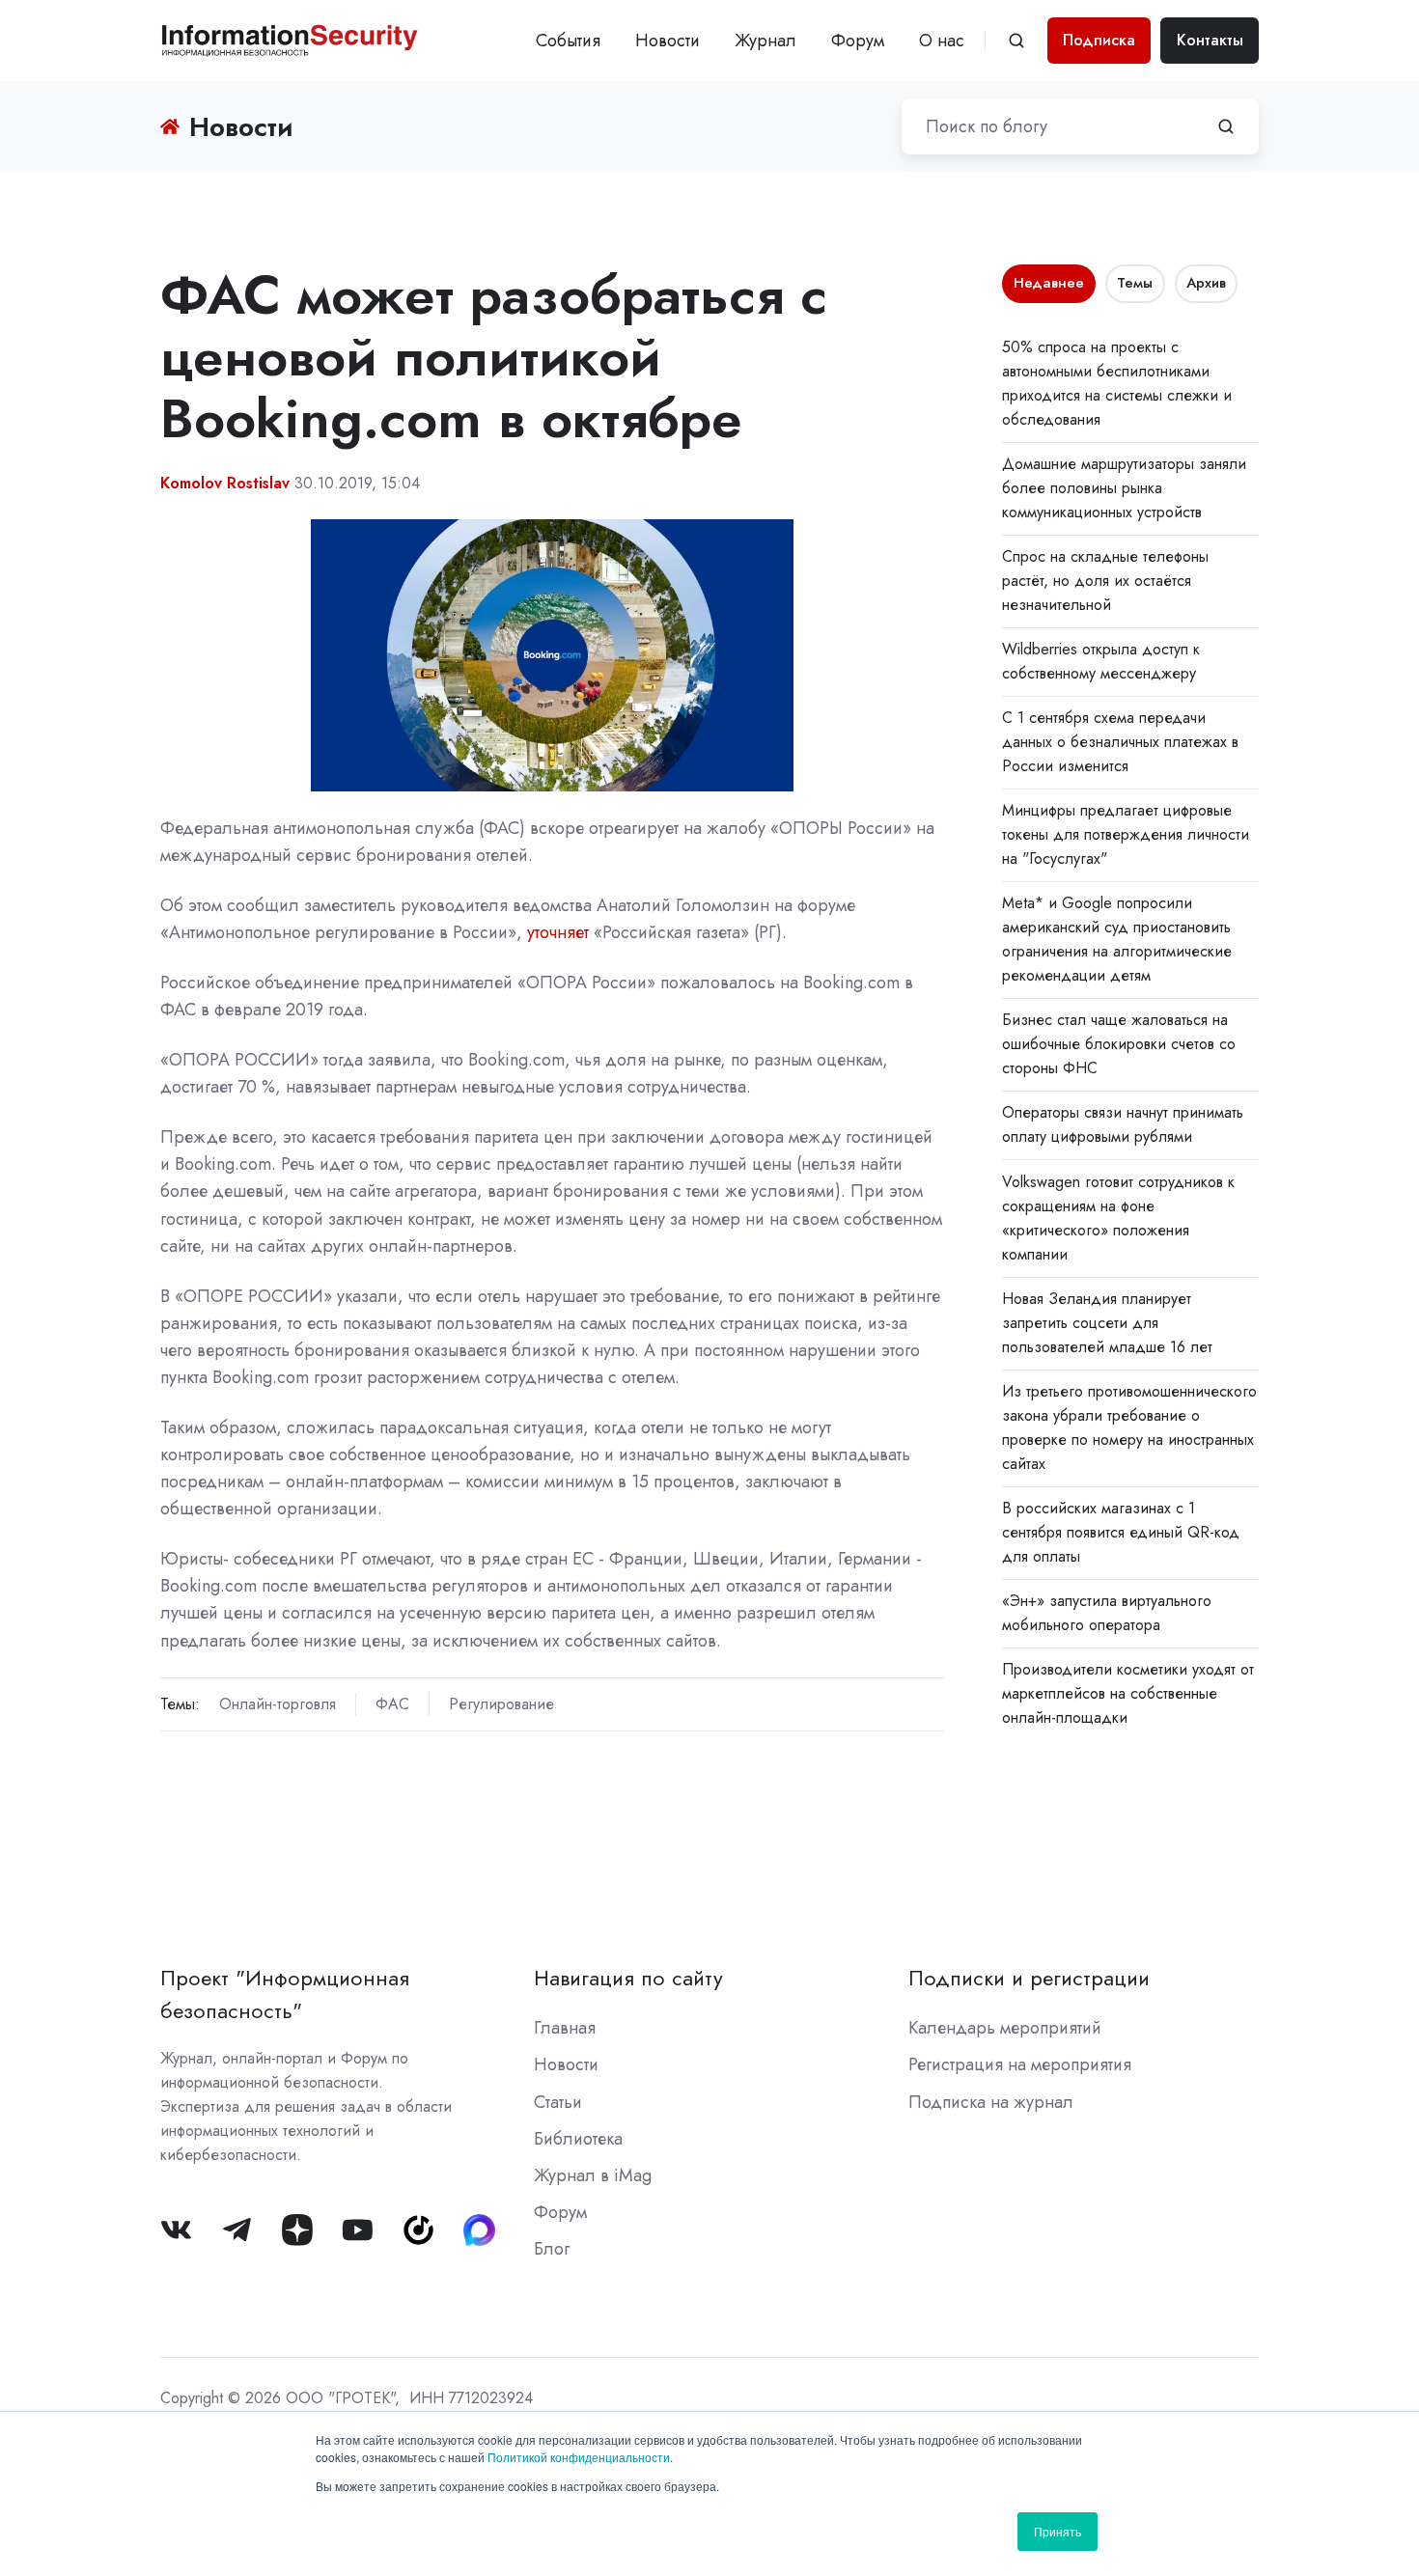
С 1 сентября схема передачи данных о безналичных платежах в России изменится (1120, 742)
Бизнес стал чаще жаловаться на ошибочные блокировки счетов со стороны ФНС (1119, 1044)
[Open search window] (1016, 41)
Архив (1206, 283)
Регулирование (501, 1704)
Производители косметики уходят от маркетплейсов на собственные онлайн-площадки (1128, 1693)
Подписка (1099, 40)
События (568, 41)
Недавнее (1049, 283)
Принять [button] (1057, 2531)
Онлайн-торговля (278, 1704)
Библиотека (578, 2139)
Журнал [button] (765, 41)
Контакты (1210, 40)
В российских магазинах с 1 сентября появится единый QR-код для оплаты (1121, 1532)
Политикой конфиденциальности (579, 2457)
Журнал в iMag (593, 2175)
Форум (858, 41)
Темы (1135, 283)
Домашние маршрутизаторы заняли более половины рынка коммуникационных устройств (1124, 488)
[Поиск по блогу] (1226, 126)
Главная (565, 2028)
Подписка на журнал (991, 2102)
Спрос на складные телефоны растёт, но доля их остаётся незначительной (1105, 581)
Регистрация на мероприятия (1020, 2064)
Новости (668, 41)
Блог (552, 2249)
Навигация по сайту (628, 1978)
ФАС (392, 1704)
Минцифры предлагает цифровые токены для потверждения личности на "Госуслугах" (1126, 834)
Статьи (558, 2102)
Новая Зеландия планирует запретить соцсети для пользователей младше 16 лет (1107, 1323)
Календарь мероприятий (1005, 2028)
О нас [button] (942, 41)
